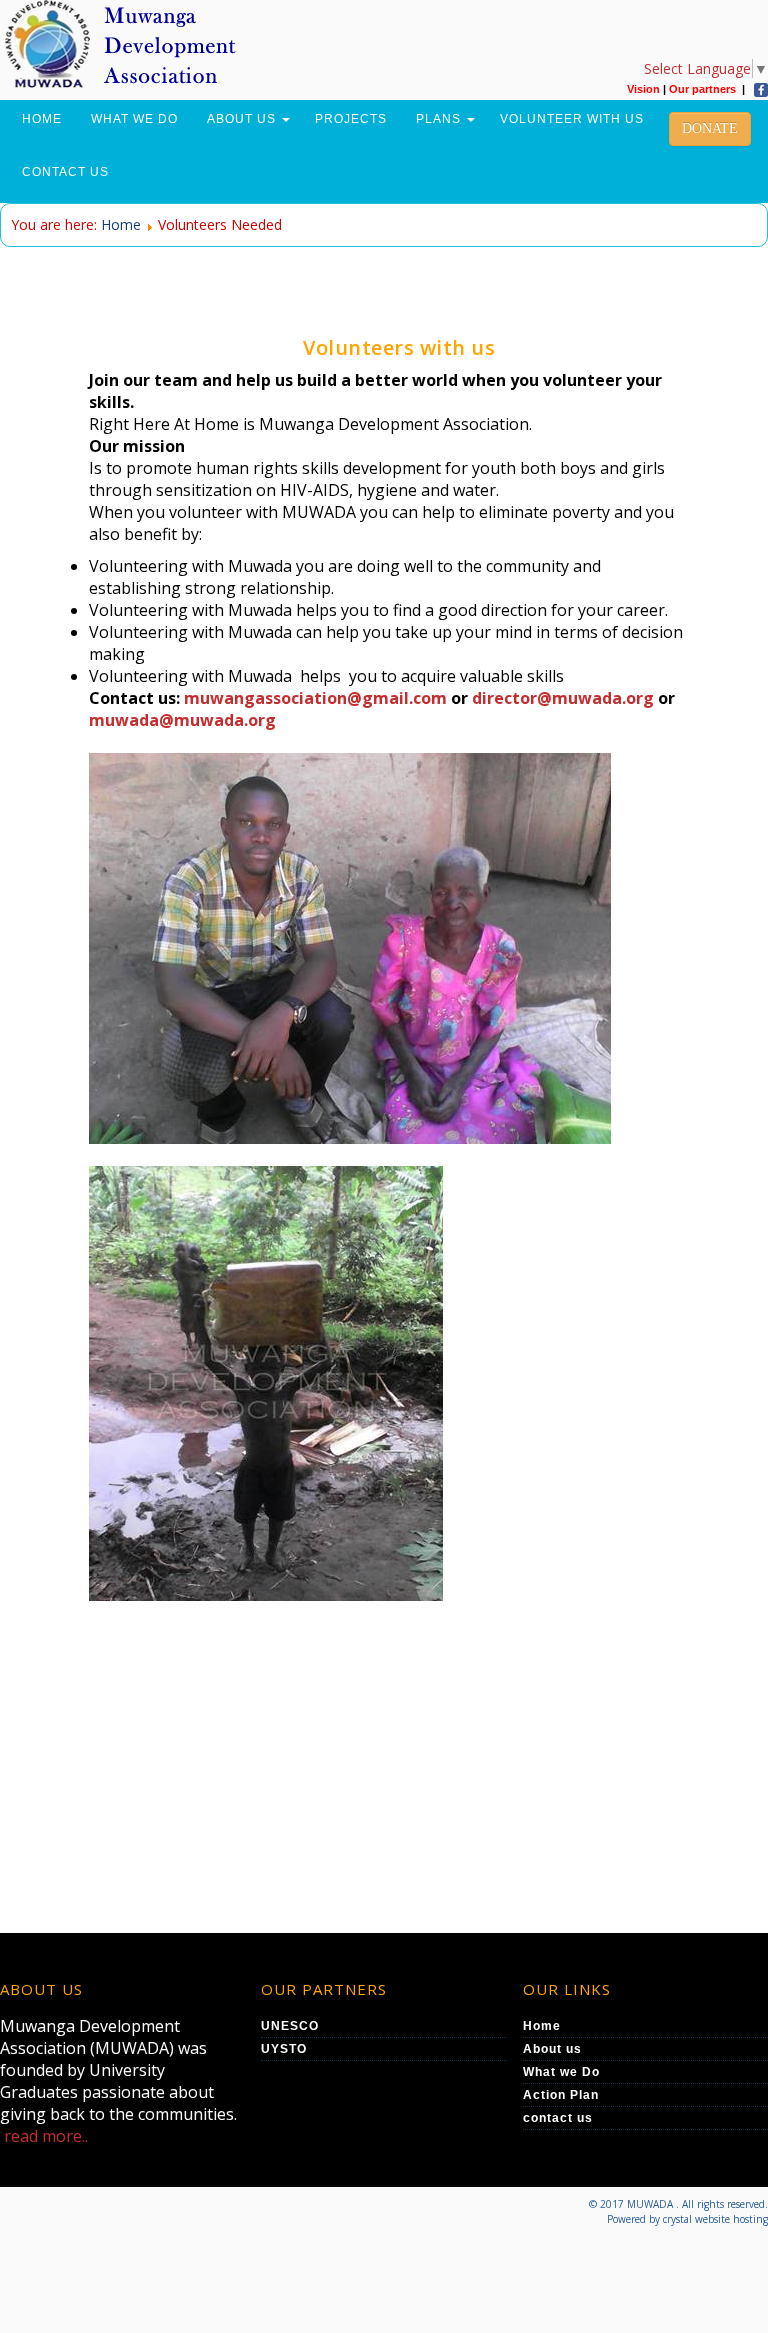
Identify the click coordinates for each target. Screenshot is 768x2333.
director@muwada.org (563, 698)
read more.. (46, 2136)
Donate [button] (710, 128)
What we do (134, 119)
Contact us (65, 172)
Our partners (702, 89)
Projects (351, 119)
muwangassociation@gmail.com (315, 698)
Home (42, 119)
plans (440, 119)
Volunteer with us (572, 119)
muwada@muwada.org (182, 720)
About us (243, 119)
